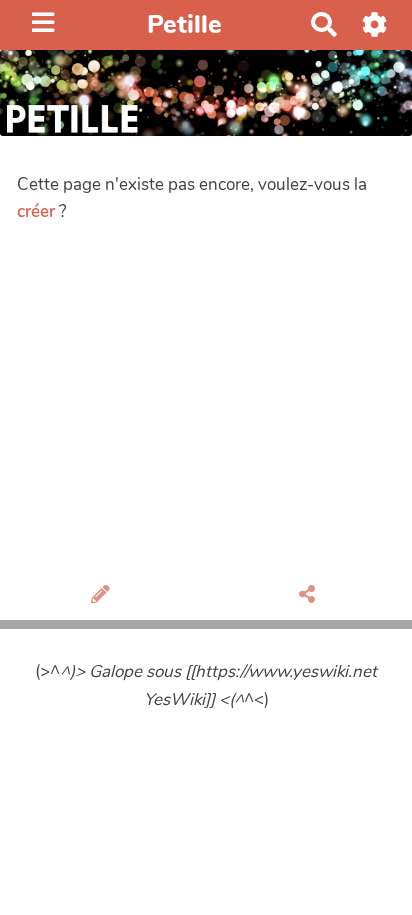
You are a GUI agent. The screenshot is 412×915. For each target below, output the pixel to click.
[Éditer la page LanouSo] (103, 596)
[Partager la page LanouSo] (310, 596)
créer (36, 211)
